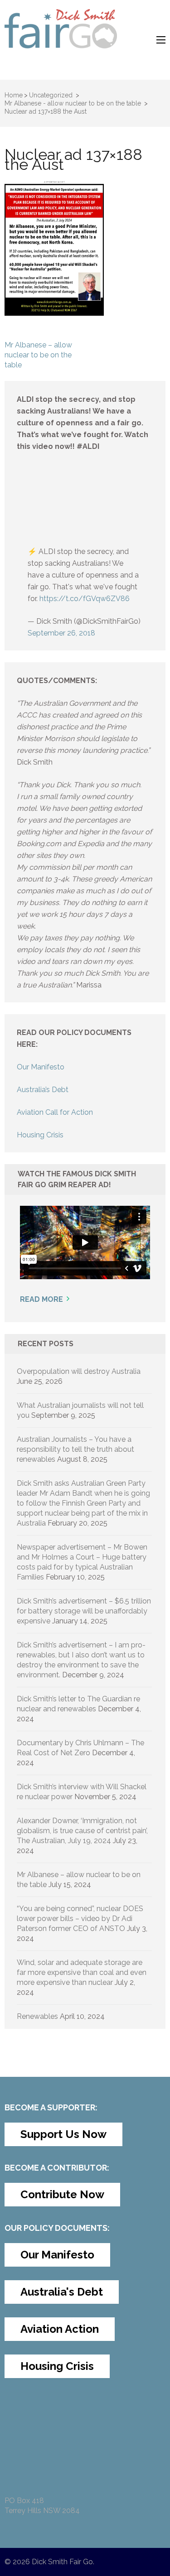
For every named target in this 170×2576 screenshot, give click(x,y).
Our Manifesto (41, 1067)
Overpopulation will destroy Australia (79, 1371)
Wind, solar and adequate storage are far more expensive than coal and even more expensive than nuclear (82, 1972)
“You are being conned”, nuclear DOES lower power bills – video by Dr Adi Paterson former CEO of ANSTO (80, 1919)
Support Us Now (63, 2134)
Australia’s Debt (43, 1090)
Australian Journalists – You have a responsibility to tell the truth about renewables (75, 1449)
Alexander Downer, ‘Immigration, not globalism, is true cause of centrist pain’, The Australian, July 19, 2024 (82, 1831)
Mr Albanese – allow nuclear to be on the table (38, 355)
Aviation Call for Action (55, 1112)
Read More (41, 1299)
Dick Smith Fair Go (62, 2562)
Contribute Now (62, 2194)
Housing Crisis (40, 1135)
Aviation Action (60, 2329)
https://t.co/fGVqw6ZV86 (85, 599)
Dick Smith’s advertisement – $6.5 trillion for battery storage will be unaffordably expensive (84, 1611)
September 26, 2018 (61, 633)
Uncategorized (51, 95)
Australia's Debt (62, 2292)
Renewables (37, 2016)
